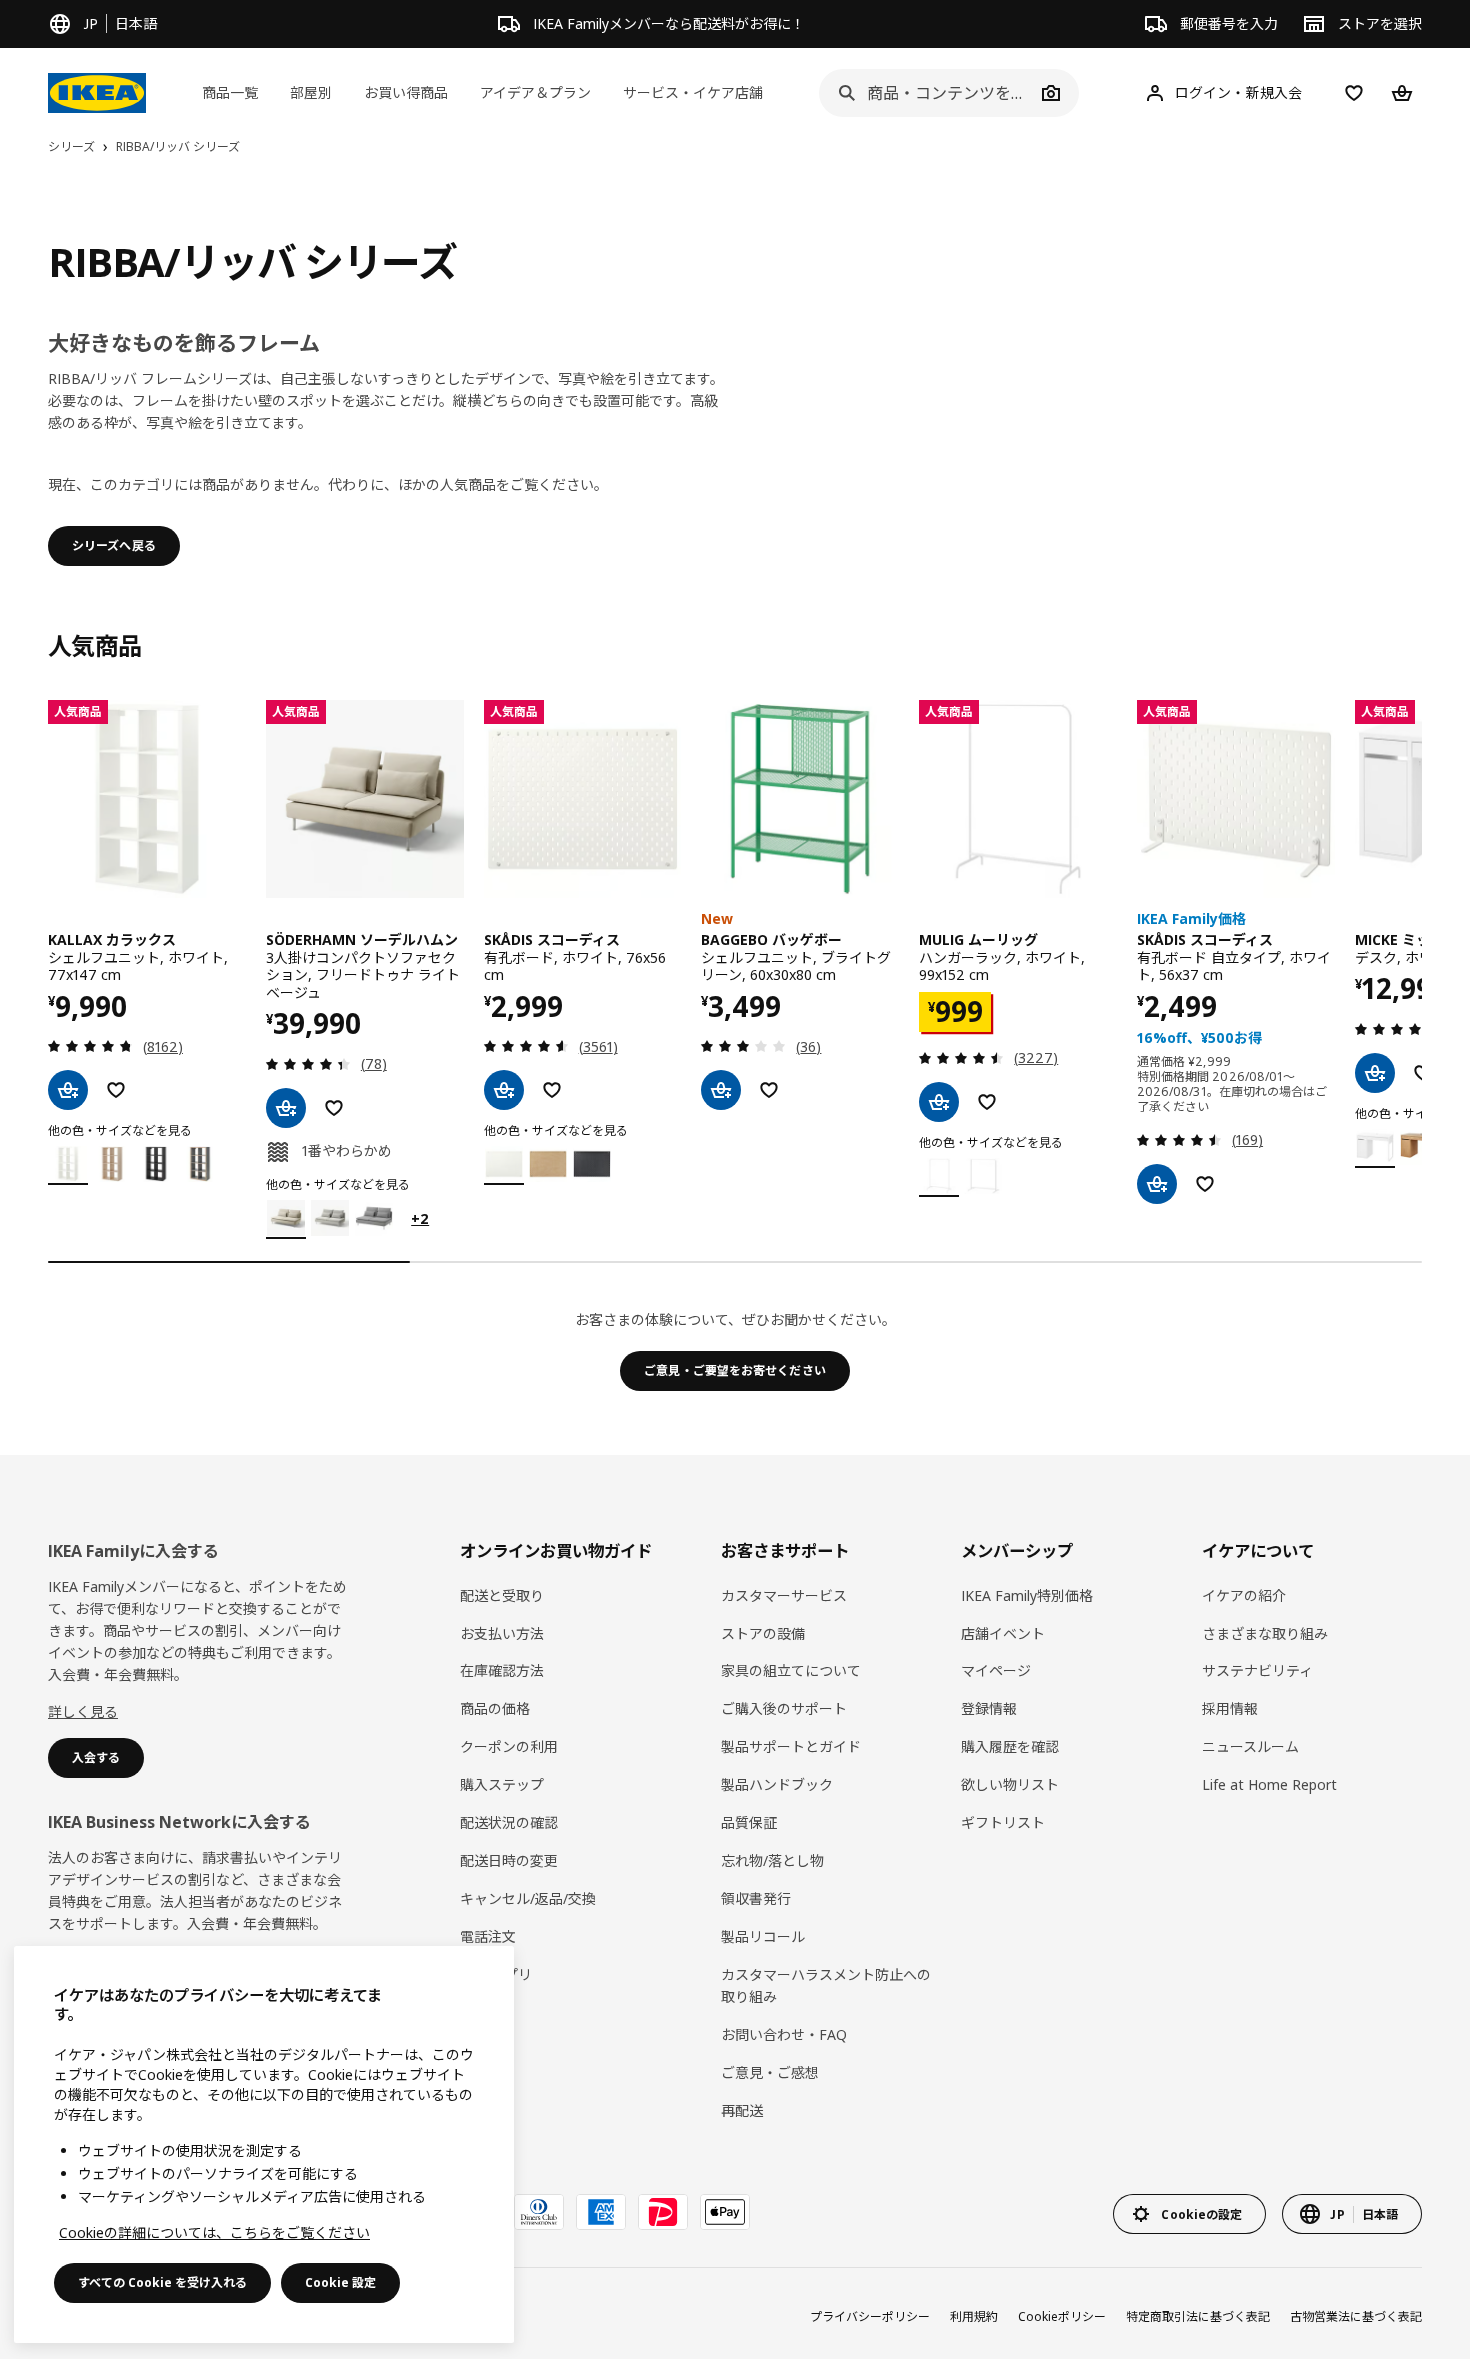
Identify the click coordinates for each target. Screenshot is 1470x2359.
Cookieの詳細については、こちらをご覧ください (214, 2232)
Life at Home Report (1269, 1784)
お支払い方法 (502, 1633)
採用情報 (1230, 1708)
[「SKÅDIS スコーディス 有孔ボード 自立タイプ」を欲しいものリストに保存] (1205, 1184)
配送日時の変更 (509, 1860)
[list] (735, 969)
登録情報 (989, 1708)
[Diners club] (539, 2212)
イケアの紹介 (1244, 1595)
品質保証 (749, 1822)
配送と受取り (502, 1595)
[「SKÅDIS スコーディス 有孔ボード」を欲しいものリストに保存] (552, 1090)
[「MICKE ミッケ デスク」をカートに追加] (1375, 1073)
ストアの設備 (763, 1633)
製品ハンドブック (777, 1784)
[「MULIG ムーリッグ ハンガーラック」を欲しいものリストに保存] (987, 1102)
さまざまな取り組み (1265, 1633)
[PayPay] (663, 2212)
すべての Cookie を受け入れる (162, 2282)
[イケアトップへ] (97, 93)
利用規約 (974, 2316)
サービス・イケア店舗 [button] (693, 92)
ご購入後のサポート (784, 1708)
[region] (264, 2144)
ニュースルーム (1250, 1746)
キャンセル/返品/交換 (528, 1898)
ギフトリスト (1003, 1822)
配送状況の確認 (509, 1822)
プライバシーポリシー (870, 2316)
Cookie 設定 (340, 2282)
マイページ (996, 1670)
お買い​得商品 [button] (406, 92)
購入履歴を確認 (1010, 1746)
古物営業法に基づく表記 (1356, 2316)
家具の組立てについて (791, 1670)
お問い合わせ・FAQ (784, 2034)
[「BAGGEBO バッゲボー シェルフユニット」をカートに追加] (721, 1090)
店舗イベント (1003, 1633)
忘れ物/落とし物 (772, 1860)
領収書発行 (756, 1898)
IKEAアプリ (496, 1974)
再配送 (742, 2110)
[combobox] (927, 93)
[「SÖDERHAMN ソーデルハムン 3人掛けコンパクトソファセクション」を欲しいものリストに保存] (334, 1108)
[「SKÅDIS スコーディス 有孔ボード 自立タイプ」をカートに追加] (1157, 1184)
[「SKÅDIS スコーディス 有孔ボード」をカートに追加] (504, 1090)
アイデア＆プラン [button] (535, 92)
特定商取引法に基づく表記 (1198, 2316)
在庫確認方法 (502, 1670)
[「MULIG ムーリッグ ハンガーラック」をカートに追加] (939, 1102)
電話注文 (488, 1936)
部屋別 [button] (311, 92)
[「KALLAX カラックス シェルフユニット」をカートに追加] (68, 1090)
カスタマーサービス (784, 1595)
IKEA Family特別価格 (1027, 1595)
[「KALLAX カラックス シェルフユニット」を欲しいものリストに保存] (116, 1090)
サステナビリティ (1257, 1670)
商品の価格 (495, 1708)
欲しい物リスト (1010, 1784)
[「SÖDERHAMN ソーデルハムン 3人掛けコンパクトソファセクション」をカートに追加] (286, 1108)
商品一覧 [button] (230, 92)
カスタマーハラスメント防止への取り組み (826, 1985)
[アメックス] (601, 2212)
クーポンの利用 (509, 1746)
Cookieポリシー (1062, 2316)
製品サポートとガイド (791, 1746)
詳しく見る (83, 1711)
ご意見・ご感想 (770, 2072)
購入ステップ (502, 1784)
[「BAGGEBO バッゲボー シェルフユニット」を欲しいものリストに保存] (769, 1090)
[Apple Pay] (725, 2212)
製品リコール (763, 1936)
